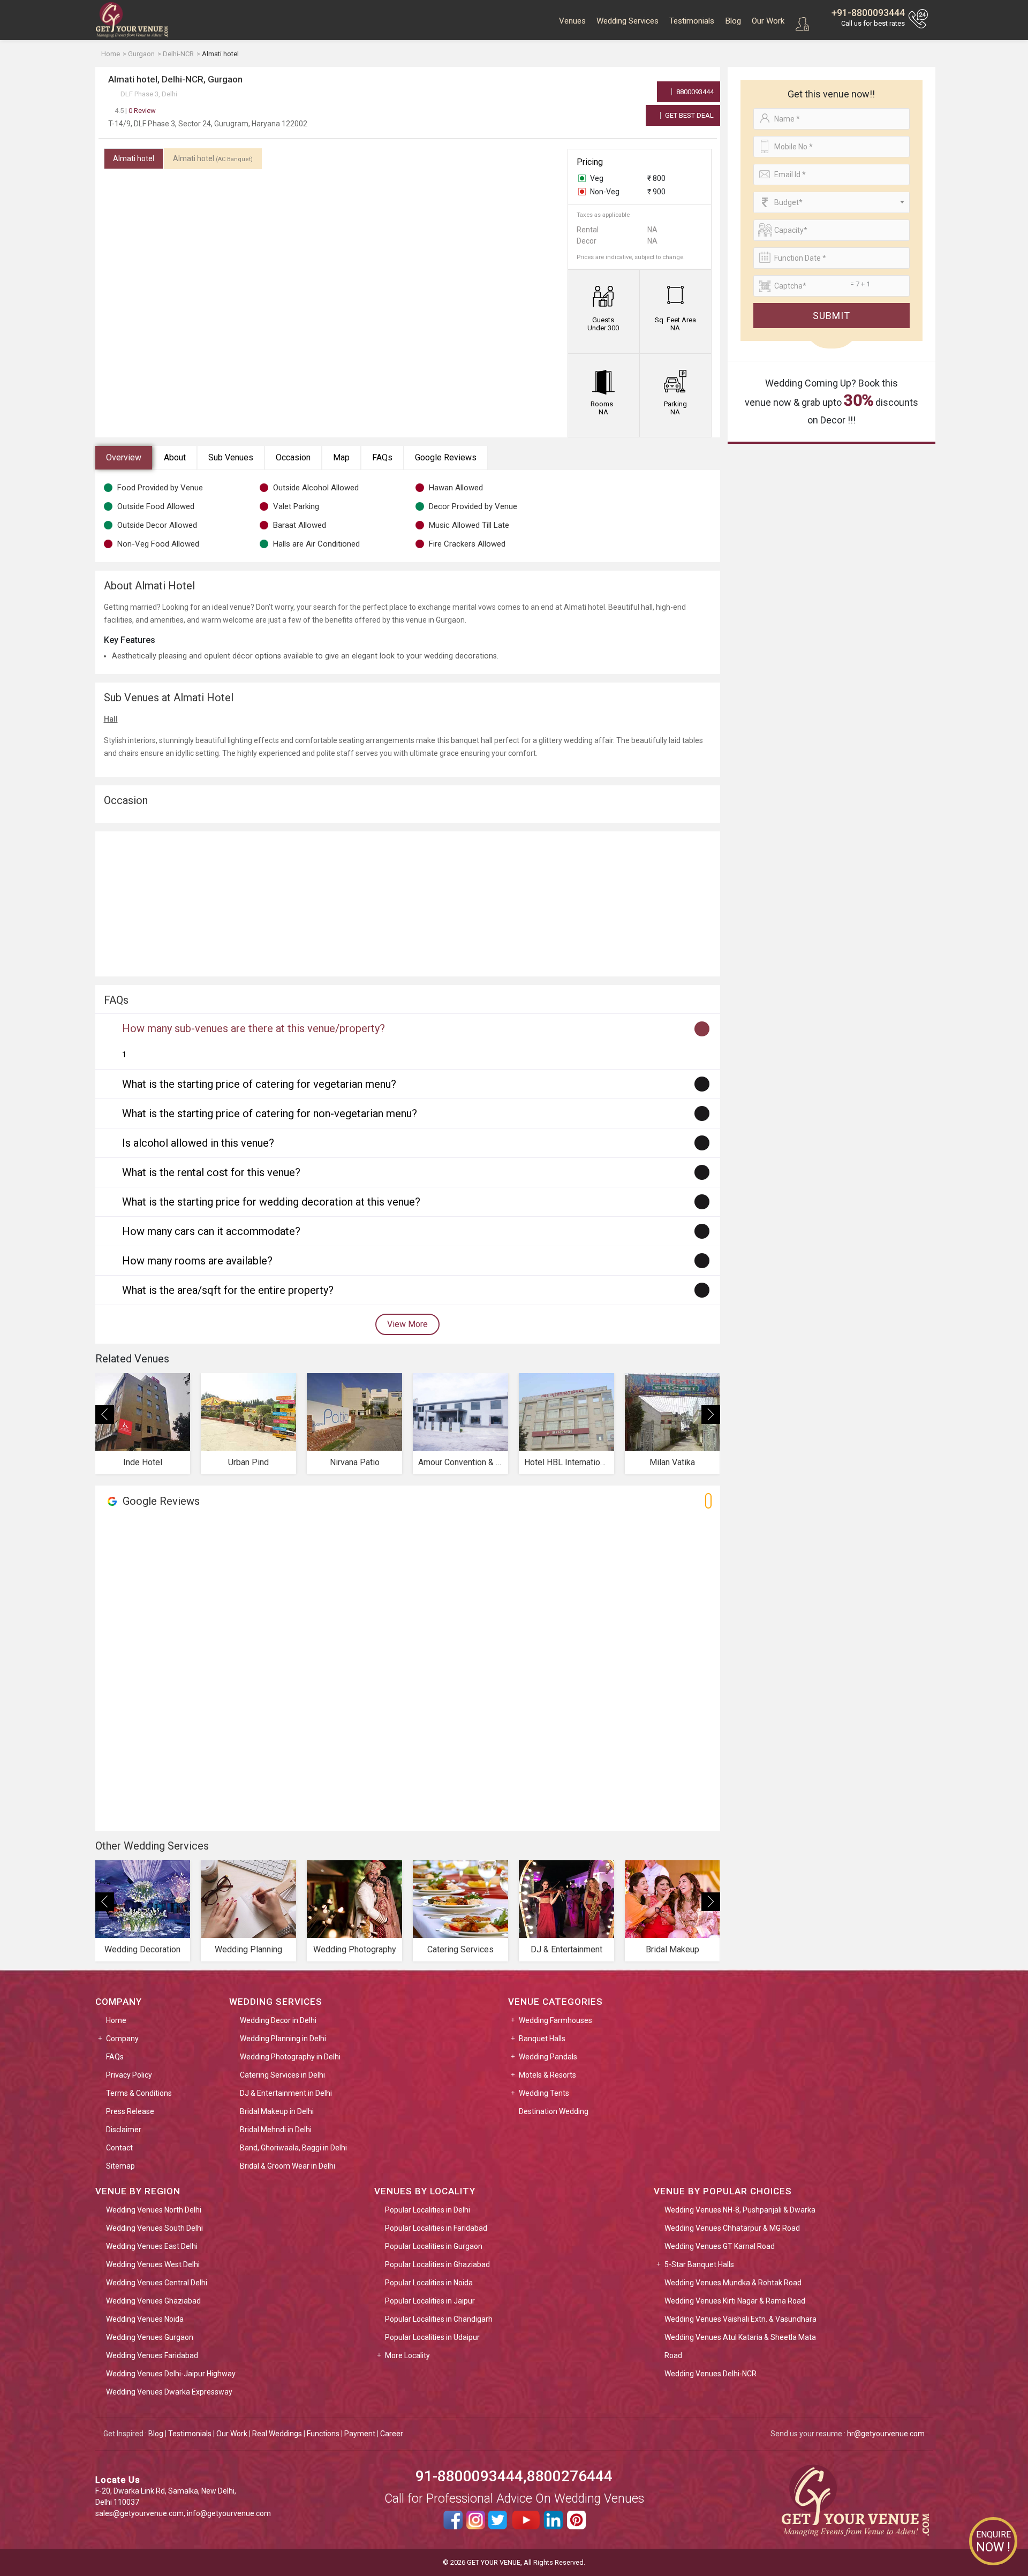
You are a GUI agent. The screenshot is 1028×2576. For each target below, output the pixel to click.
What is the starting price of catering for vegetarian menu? (259, 1084)
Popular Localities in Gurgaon (434, 2246)
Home (116, 2020)
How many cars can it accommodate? (211, 1231)
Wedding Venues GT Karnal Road (720, 2246)
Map (341, 457)
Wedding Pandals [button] (548, 2057)
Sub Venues (231, 457)
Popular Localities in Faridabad (436, 2228)
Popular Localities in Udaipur (432, 2337)
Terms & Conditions (139, 2093)
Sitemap (120, 2166)
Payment (360, 2434)
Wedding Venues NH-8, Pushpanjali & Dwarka (740, 2210)
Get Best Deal (689, 115)
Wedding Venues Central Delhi (157, 2283)
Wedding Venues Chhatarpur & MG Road (732, 2228)
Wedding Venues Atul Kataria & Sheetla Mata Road (740, 2346)
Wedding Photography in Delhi (290, 2057)
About (175, 457)
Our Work (768, 21)
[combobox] (832, 202)
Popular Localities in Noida (429, 2283)
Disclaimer (124, 2130)
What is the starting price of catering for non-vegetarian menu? (270, 1113)
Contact (119, 2148)
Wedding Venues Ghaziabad (153, 2301)
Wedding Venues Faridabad (152, 2355)
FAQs (382, 457)
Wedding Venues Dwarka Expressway (169, 2392)
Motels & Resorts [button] (547, 2075)
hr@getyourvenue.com (886, 2434)
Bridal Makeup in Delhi (277, 2111)
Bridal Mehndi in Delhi (276, 2130)
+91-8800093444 (868, 13)
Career (392, 2434)
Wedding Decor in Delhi (278, 2020)
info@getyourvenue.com (229, 2513)
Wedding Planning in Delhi (283, 2039)
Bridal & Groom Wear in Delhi (288, 2166)
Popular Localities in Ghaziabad (437, 2264)
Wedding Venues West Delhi (153, 2264)
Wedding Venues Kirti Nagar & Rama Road (735, 2301)
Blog (733, 21)
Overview (124, 457)
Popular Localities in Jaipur (430, 2301)
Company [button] (122, 2039)
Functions (323, 2434)
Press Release (130, 2111)
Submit (832, 316)
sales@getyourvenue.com (139, 2513)
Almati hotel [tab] (134, 158)
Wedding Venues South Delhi (154, 2228)
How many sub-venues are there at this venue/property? (254, 1028)
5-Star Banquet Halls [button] (699, 2264)
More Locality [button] (407, 2355)
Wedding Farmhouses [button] (555, 2020)
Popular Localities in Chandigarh (439, 2319)
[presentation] (105, 1415)
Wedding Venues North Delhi (154, 2210)
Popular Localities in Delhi (428, 2210)
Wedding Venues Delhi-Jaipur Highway (171, 2374)
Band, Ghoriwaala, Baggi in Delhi (293, 2148)
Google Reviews (446, 457)
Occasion (293, 457)
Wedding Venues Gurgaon (150, 2337)
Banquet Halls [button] (542, 2039)
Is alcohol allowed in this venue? (198, 1143)
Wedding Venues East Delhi (152, 2246)
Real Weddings (277, 2434)
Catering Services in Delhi (282, 2075)
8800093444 (694, 92)
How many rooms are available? (197, 1261)
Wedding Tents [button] (544, 2093)
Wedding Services (628, 21)
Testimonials (692, 21)
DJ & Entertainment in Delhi (286, 2093)
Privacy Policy (129, 2075)
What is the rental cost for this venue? (211, 1172)
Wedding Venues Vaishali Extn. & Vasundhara (740, 2319)
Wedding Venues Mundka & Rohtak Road (733, 2283)
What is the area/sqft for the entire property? (228, 1290)
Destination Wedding (554, 2111)
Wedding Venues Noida (145, 2319)
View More (407, 1324)
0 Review (135, 111)
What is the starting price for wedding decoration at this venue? (271, 1202)
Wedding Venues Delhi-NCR (710, 2374)
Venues (572, 21)
